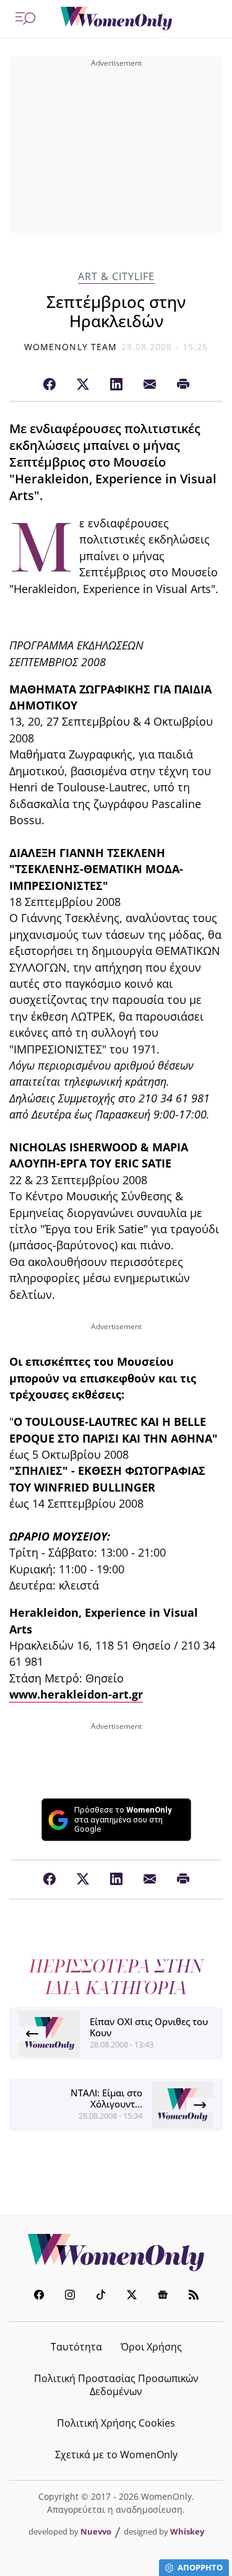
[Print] (183, 385)
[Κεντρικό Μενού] (25, 19)
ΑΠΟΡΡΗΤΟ (200, 2567)
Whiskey (187, 2531)
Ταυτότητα (76, 2347)
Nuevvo (96, 2531)
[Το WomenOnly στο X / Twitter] (132, 2296)
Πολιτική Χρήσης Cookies (116, 2423)
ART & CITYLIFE (116, 277)
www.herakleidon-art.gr (76, 1694)
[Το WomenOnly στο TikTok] (101, 2296)
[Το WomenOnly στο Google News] (163, 2296)
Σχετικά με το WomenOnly (116, 2455)
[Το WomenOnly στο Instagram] (70, 2296)
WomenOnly (116, 2253)
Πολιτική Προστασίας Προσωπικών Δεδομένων (116, 2385)
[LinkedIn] (116, 385)
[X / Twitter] (83, 385)
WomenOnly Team (71, 347)
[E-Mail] (150, 385)
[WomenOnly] (116, 19)
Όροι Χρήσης (151, 2347)
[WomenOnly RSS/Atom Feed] (194, 2296)
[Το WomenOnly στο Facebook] (39, 2296)
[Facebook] (49, 385)
